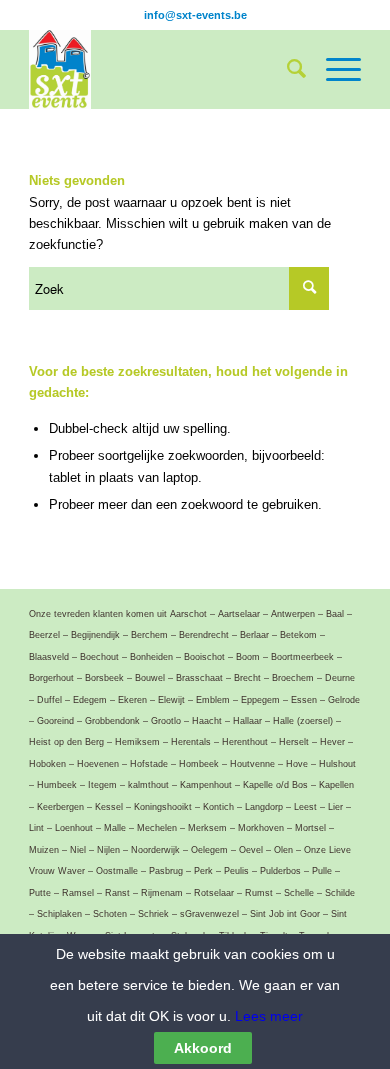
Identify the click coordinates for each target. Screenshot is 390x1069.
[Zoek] (286, 69)
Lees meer (267, 1016)
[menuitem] (286, 69)
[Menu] (333, 69)
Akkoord (203, 1048)
